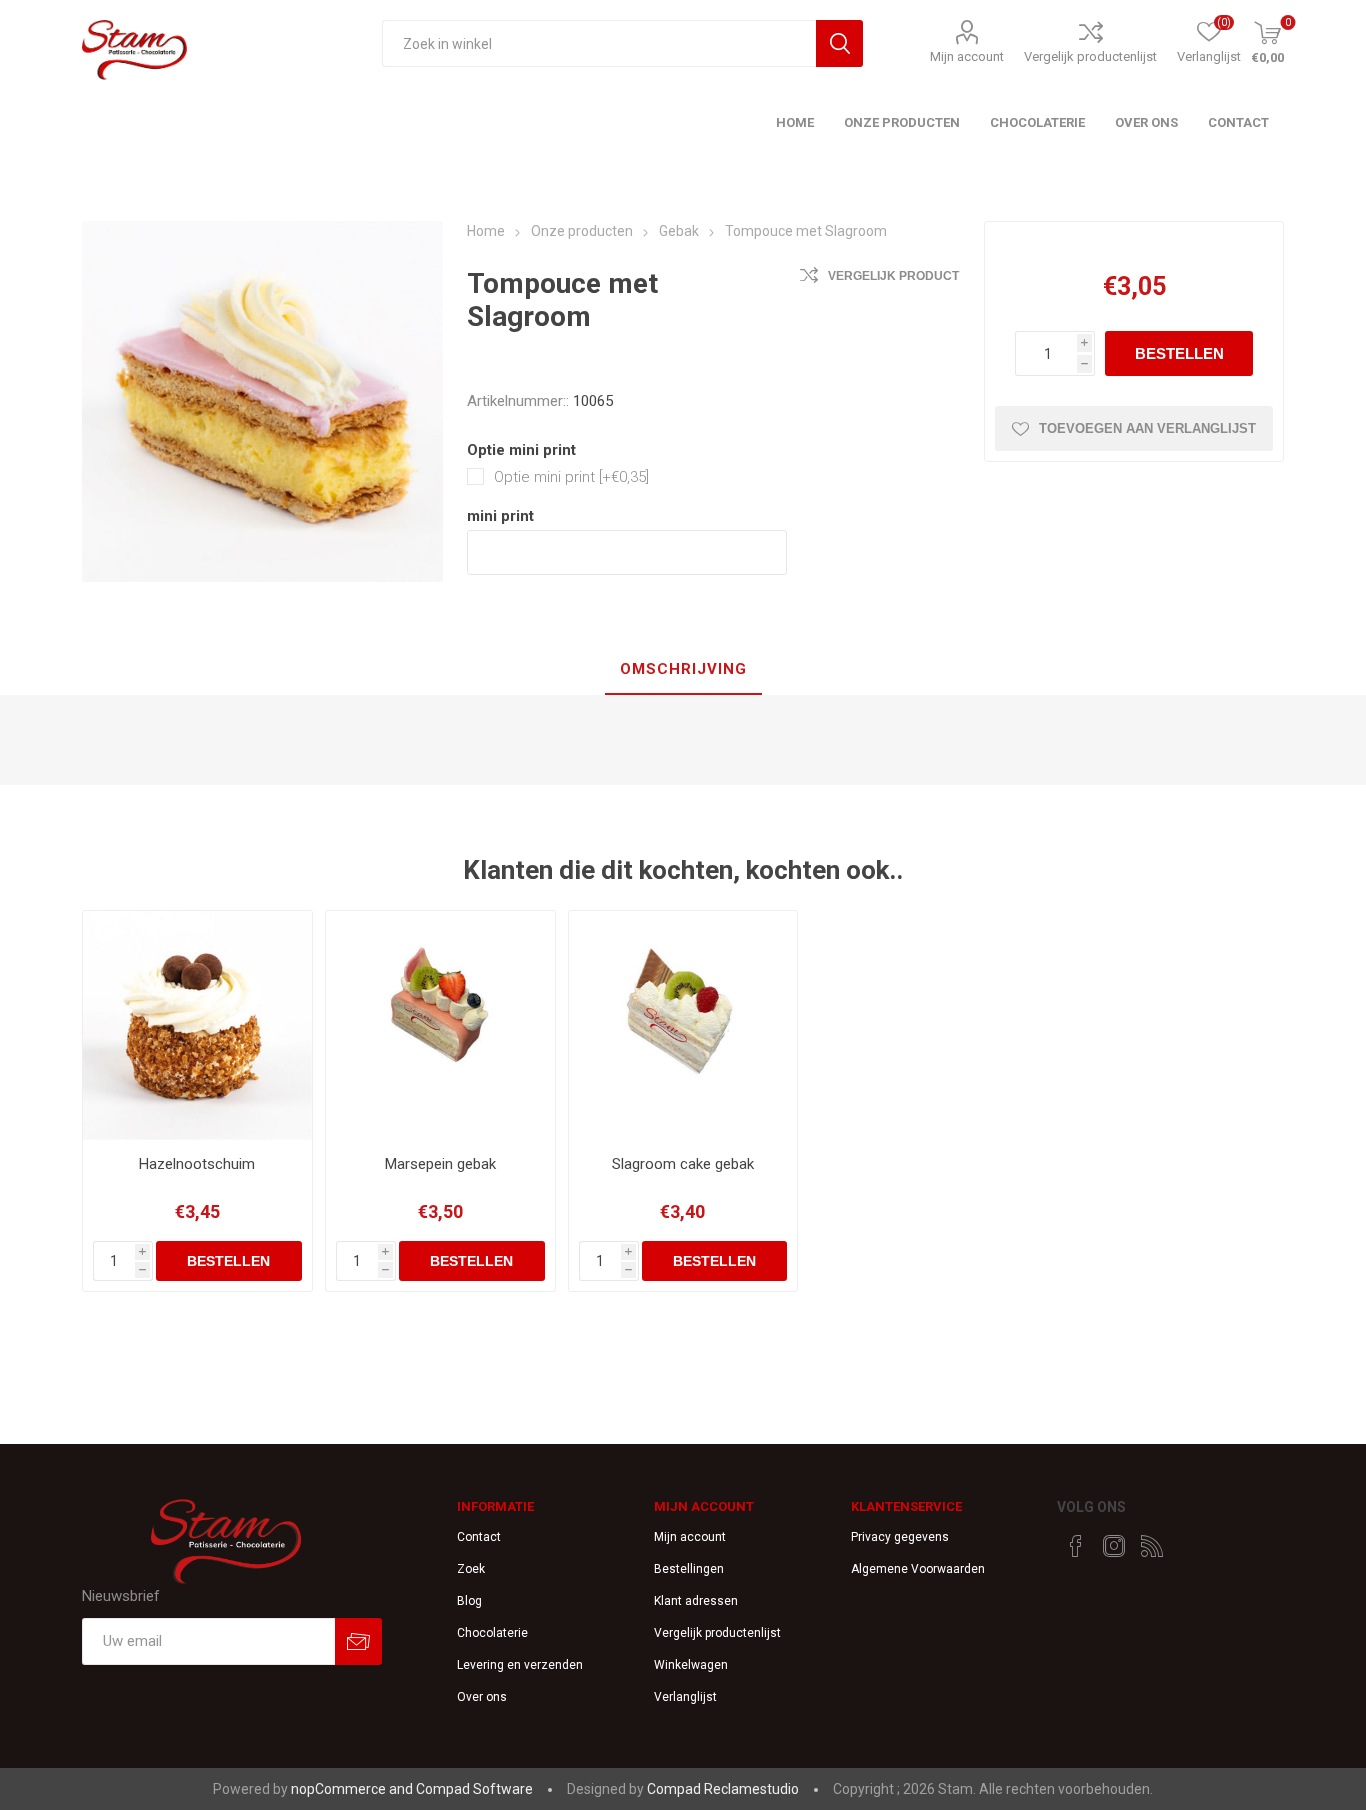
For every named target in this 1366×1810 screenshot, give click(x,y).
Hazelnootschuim (197, 1164)
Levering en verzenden (520, 1665)
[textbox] (599, 43)
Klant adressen (696, 1601)
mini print (500, 516)
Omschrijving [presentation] (683, 669)
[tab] (683, 670)
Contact (479, 1537)
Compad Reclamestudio (723, 1789)
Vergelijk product (893, 276)
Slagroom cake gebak (683, 1164)
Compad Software (474, 1789)
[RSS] (1152, 1546)
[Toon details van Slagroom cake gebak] (683, 1025)
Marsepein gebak (440, 1164)
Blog (469, 1601)
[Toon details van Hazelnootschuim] (197, 1025)
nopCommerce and (353, 1789)
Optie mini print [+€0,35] (571, 477)
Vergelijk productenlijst (1090, 56)
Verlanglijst (685, 1697)
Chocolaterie (492, 1633)
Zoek (471, 1569)
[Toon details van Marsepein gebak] (440, 1025)
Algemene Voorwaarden (918, 1569)
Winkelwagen (691, 1665)
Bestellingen (689, 1569)
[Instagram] (1114, 1546)
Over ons (482, 1697)
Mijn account (967, 56)
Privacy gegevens (900, 1537)
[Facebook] (1076, 1546)
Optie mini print (521, 450)
